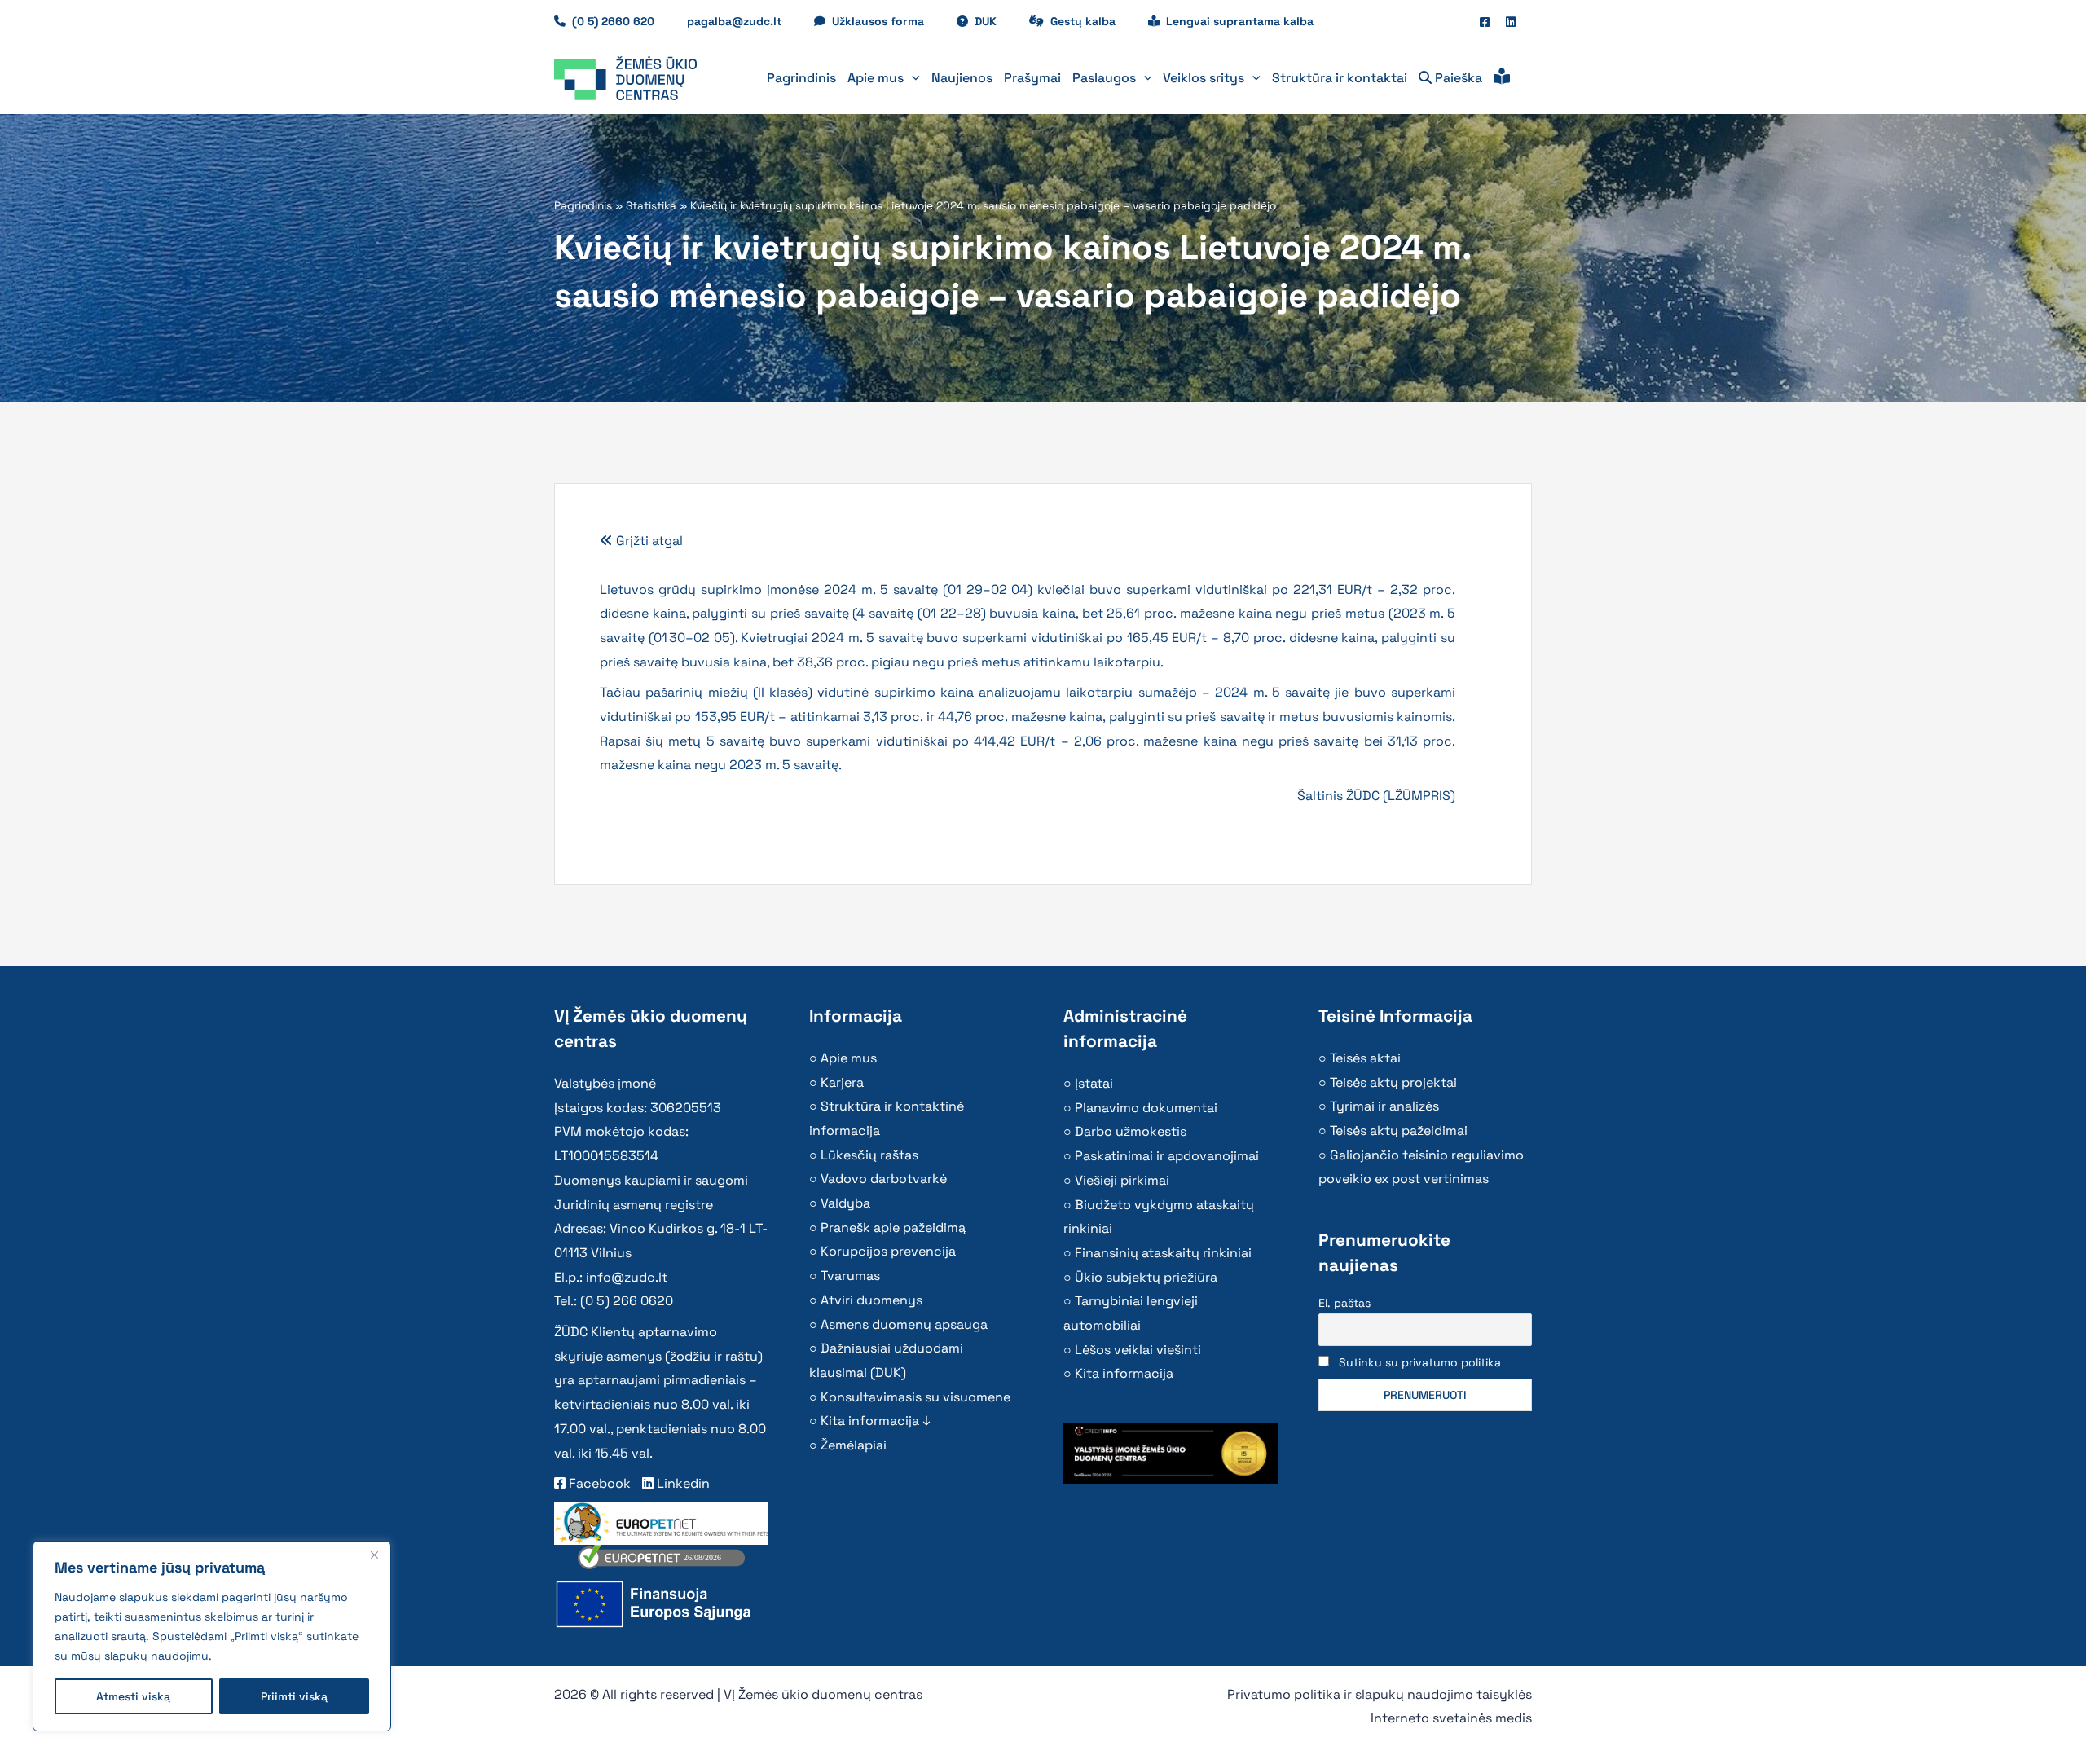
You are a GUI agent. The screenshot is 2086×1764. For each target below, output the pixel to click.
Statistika (651, 206)
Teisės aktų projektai (1393, 1082)
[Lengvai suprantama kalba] (1502, 78)
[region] (212, 1636)
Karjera (842, 1082)
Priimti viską (294, 1696)
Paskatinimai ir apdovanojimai (1167, 1156)
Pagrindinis (583, 206)
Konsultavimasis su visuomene (915, 1397)
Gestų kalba (1091, 21)
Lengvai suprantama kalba (1240, 21)
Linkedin (682, 1483)
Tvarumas (850, 1276)
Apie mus (849, 1058)
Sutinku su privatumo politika (1420, 1362)
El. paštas (1344, 1303)
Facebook (598, 1483)
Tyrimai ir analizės (1384, 1106)
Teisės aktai (1365, 1058)
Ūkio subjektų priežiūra (1146, 1277)
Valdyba (845, 1203)
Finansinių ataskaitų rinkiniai (1163, 1253)
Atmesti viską (133, 1696)
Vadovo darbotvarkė (884, 1179)
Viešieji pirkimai (1122, 1180)
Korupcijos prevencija (888, 1251)
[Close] (374, 1555)
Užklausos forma (886, 21)
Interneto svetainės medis (1451, 1718)
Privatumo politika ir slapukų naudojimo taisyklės (1380, 1694)
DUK (994, 21)
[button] (912, 78)
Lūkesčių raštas (869, 1155)
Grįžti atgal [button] (648, 541)
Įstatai (1094, 1083)
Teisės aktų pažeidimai (1399, 1131)
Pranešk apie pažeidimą (893, 1227)
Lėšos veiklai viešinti (1138, 1350)
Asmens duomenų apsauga (904, 1324)
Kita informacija (1124, 1373)
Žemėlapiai (854, 1445)
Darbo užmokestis (1131, 1131)
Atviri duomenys (871, 1300)
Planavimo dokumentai (1146, 1108)
